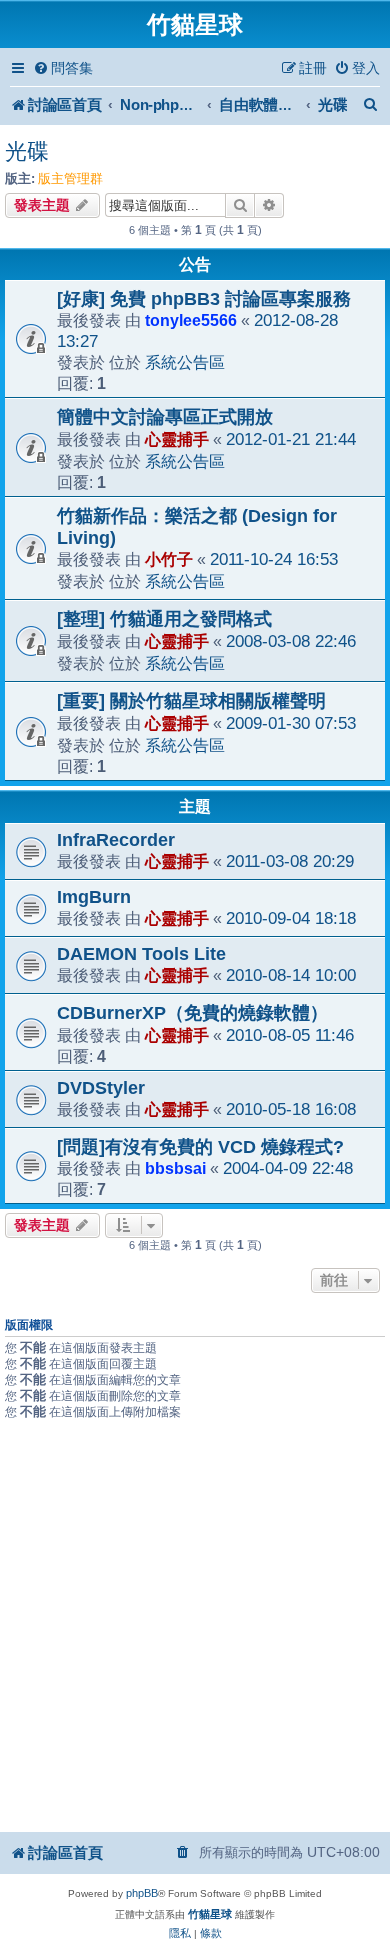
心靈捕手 (177, 439)
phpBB (142, 1893)
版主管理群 (70, 178)
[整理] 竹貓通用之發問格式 (164, 619)
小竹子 (169, 559)
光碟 (27, 151)
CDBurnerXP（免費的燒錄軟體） (192, 1013)
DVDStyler (101, 1088)
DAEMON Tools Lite (141, 954)
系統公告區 (185, 362)
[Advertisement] (195, 1625)
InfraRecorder (116, 840)
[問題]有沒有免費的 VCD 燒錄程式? (200, 1147)
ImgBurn (94, 897)
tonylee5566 (191, 320)
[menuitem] (63, 68)
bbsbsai (175, 1168)
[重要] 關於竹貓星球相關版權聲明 (191, 701)
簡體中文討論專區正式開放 (165, 417)
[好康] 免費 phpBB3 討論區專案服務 (204, 299)
